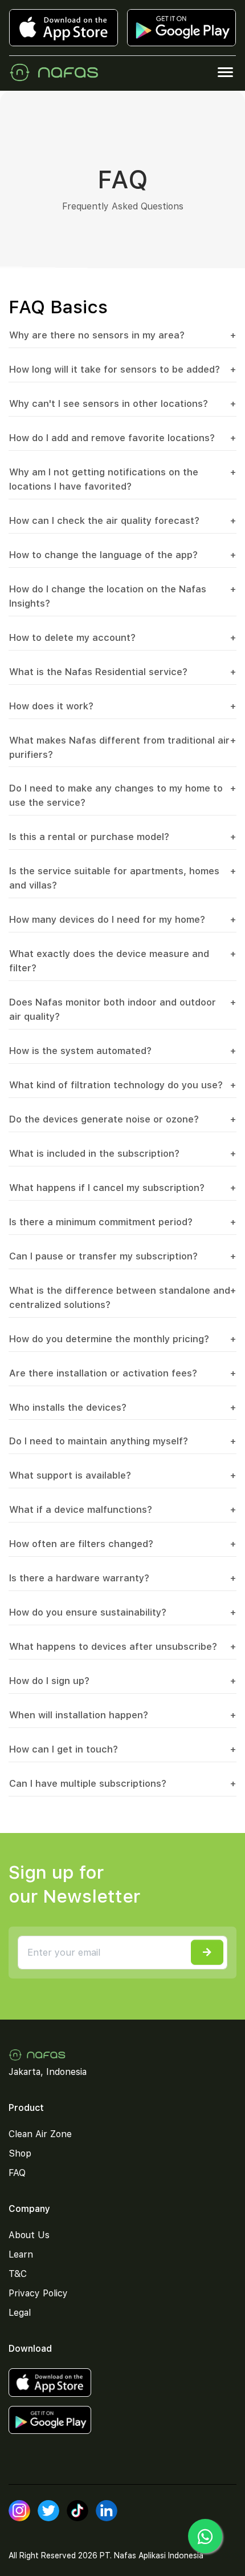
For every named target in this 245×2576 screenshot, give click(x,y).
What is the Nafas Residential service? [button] (122, 672)
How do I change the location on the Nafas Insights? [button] (122, 596)
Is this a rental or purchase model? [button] (122, 837)
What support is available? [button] (122, 1475)
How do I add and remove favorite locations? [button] (122, 438)
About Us (29, 2235)
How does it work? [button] (122, 706)
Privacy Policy (38, 2293)
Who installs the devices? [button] (122, 1407)
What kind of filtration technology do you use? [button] (122, 1085)
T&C (18, 2274)
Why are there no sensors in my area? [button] (122, 335)
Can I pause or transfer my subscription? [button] (122, 1256)
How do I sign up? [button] (122, 1681)
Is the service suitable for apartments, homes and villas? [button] (122, 878)
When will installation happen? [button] (122, 1715)
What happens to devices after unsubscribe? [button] (122, 1646)
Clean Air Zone (40, 2134)
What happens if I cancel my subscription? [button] (122, 1188)
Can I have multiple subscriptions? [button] (122, 1783)
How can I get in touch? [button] (122, 1749)
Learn (21, 2254)
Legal (20, 2313)
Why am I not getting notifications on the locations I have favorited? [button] (122, 479)
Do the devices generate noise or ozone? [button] (122, 1119)
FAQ (17, 2173)
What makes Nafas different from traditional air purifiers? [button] (122, 747)
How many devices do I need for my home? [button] (122, 919)
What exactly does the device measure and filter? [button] (122, 961)
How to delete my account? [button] (122, 637)
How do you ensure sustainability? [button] (122, 1612)
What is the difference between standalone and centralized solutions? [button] (122, 1297)
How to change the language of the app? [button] (122, 555)
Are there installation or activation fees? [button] (122, 1373)
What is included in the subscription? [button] (122, 1153)
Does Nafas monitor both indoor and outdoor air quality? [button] (122, 1009)
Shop (20, 2153)
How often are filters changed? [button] (122, 1544)
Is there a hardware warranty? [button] (122, 1578)
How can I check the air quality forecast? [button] (122, 520)
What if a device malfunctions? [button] (122, 1509)
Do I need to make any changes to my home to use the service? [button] (122, 795)
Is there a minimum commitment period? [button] (122, 1222)
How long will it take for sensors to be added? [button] (122, 369)
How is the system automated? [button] (122, 1051)
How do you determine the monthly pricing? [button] (122, 1339)
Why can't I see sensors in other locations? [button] (122, 403)
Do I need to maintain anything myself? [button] (122, 1441)
